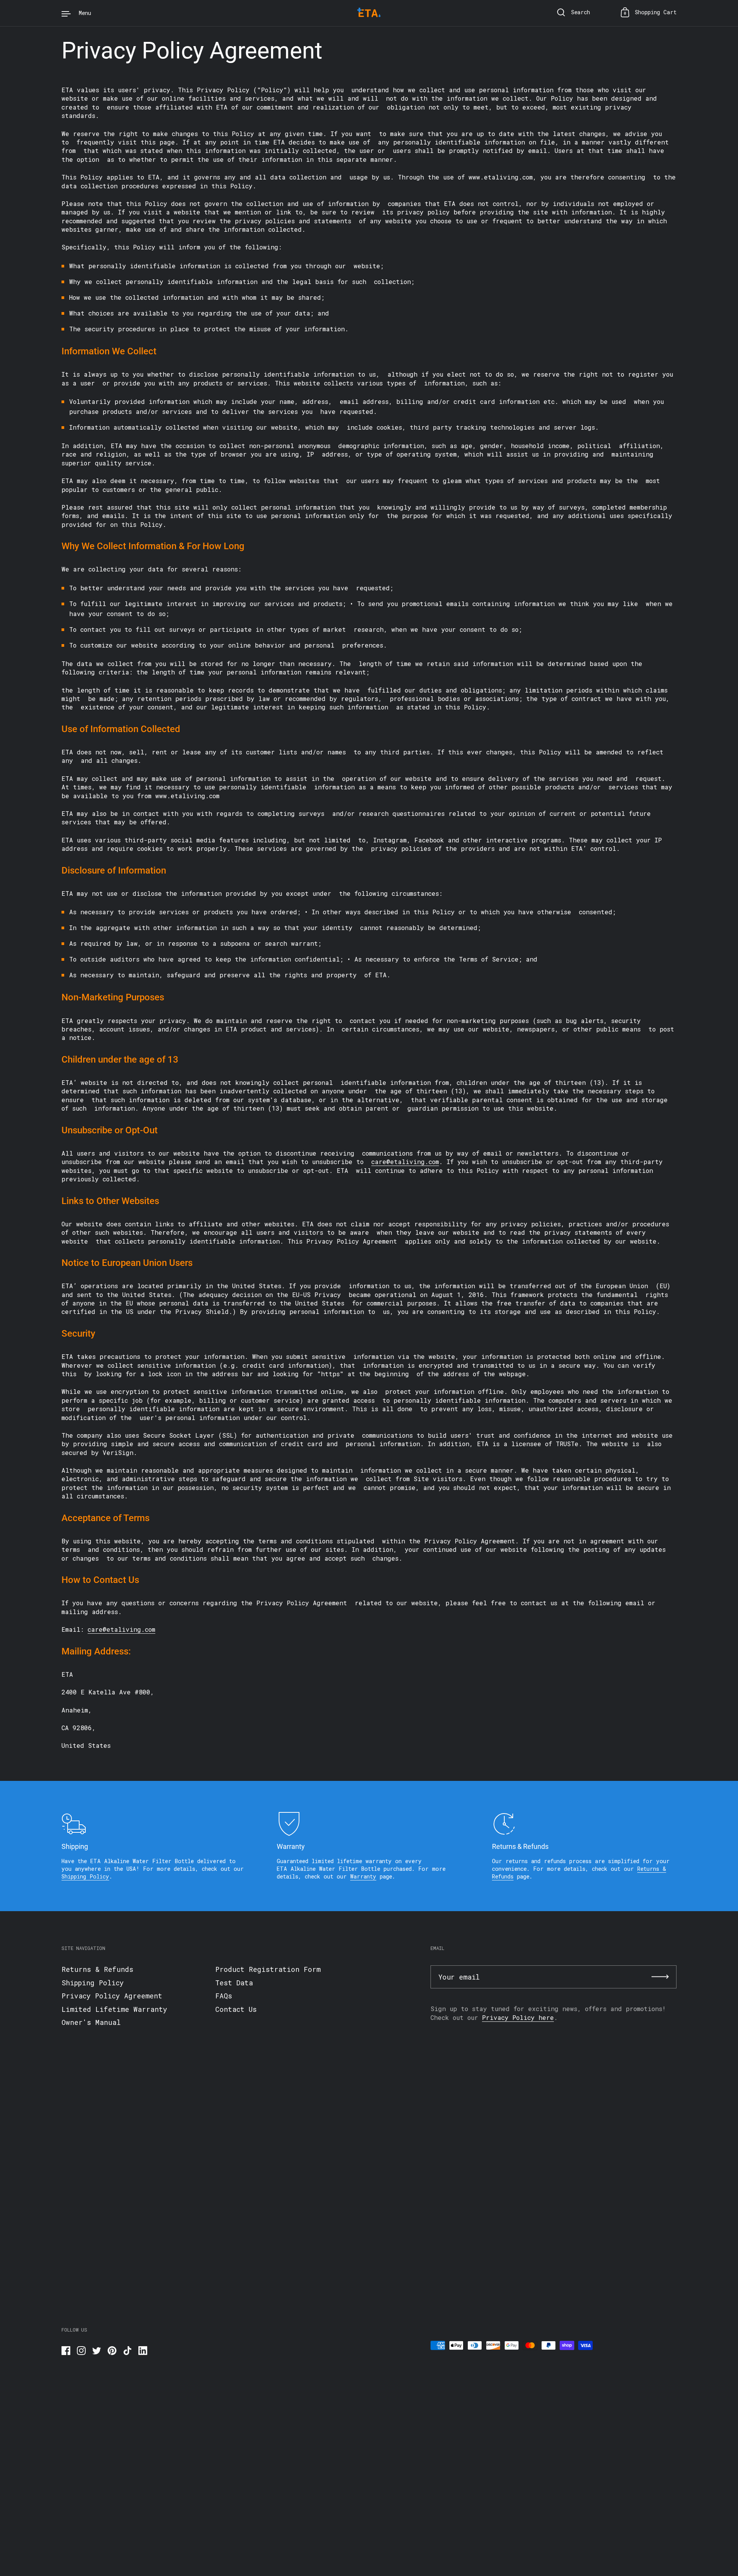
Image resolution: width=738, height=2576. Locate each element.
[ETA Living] (369, 13)
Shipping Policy (85, 1876)
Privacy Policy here (518, 2017)
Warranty (363, 1876)
